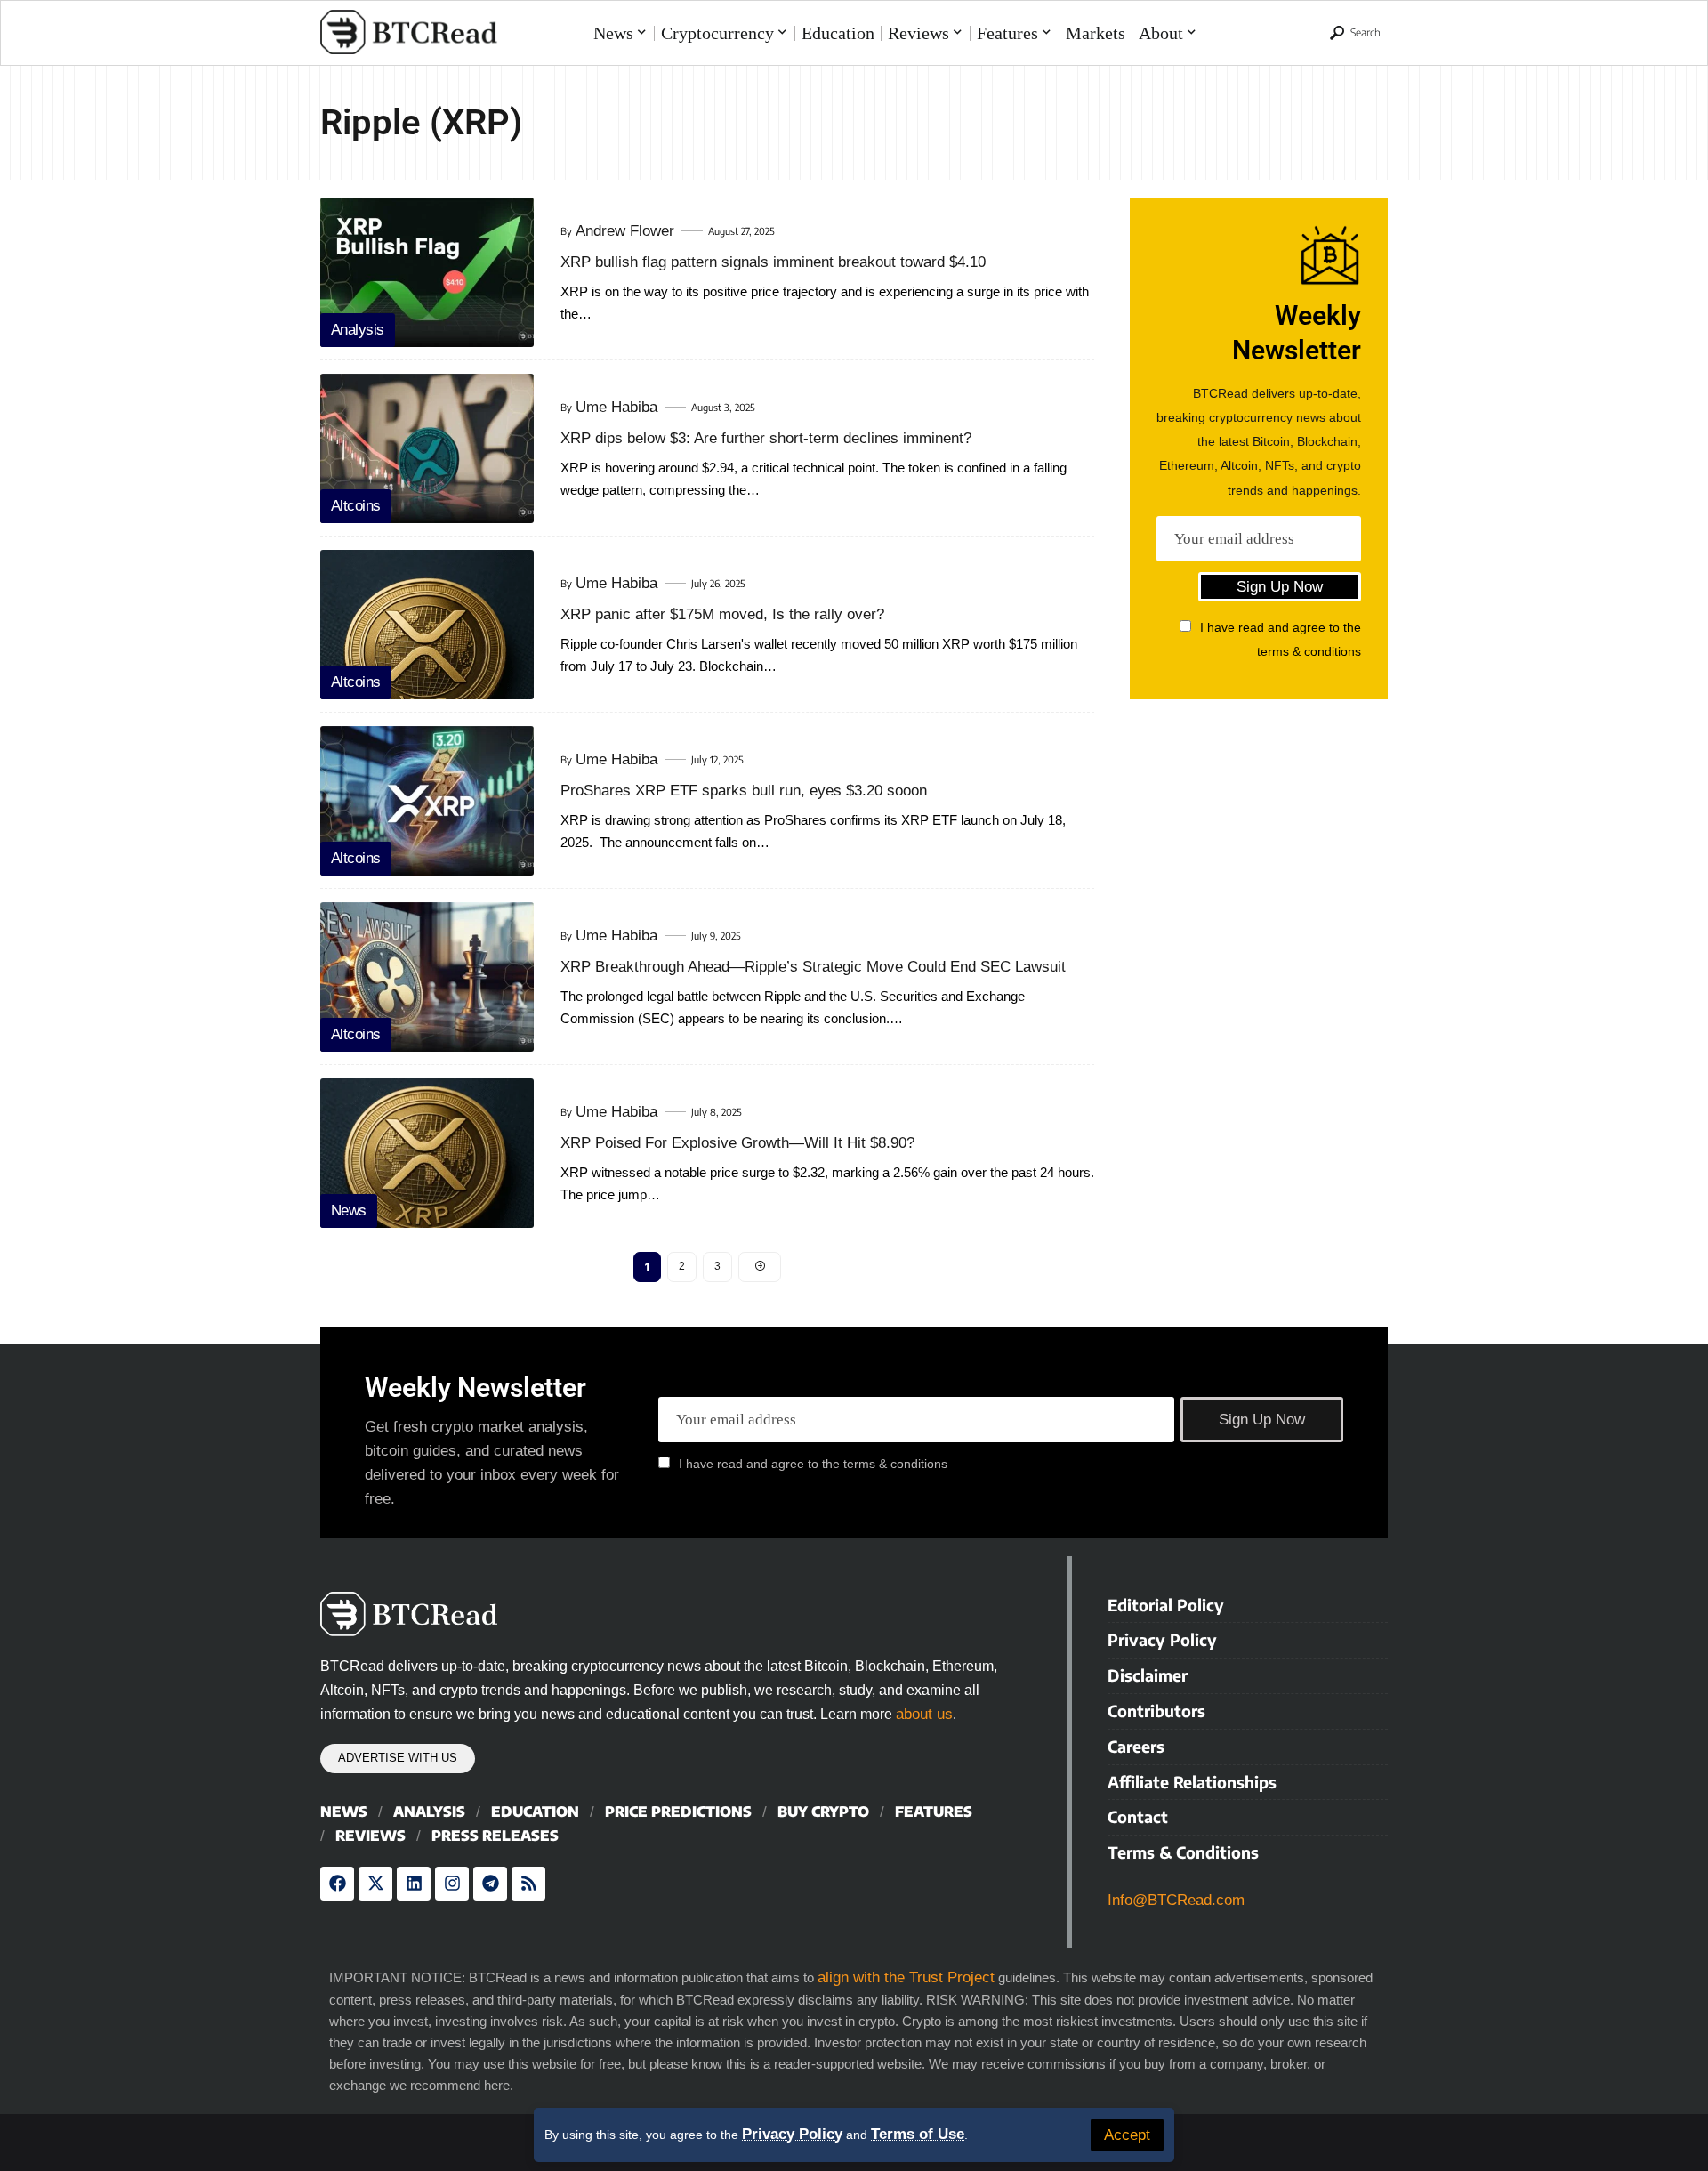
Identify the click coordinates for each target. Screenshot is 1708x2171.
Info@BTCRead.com (1176, 1900)
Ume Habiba (616, 407)
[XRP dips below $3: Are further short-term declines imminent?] (427, 448)
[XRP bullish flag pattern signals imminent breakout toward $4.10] (427, 272)
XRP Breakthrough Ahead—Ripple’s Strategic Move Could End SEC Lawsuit (813, 967)
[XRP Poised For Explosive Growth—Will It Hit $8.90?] (427, 1153)
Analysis (358, 330)
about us (924, 1714)
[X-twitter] (375, 1884)
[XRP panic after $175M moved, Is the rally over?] (427, 625)
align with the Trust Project (906, 1977)
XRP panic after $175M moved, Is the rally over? (722, 614)
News (349, 1211)
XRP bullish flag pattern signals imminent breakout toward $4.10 (773, 262)
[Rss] (528, 1884)
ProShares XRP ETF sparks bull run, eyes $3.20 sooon (744, 791)
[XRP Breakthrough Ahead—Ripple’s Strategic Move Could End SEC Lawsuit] (427, 977)
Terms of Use (918, 2134)
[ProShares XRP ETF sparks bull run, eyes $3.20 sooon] (427, 801)
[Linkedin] (414, 1884)
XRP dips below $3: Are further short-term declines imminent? (766, 438)
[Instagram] (452, 1884)
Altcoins (356, 506)
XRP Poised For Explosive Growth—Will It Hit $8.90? (737, 1143)
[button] (1127, 2135)
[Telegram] (490, 1884)
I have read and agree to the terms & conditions (813, 1464)
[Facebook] (337, 1884)
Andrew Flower (625, 231)
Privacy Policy (792, 2134)
